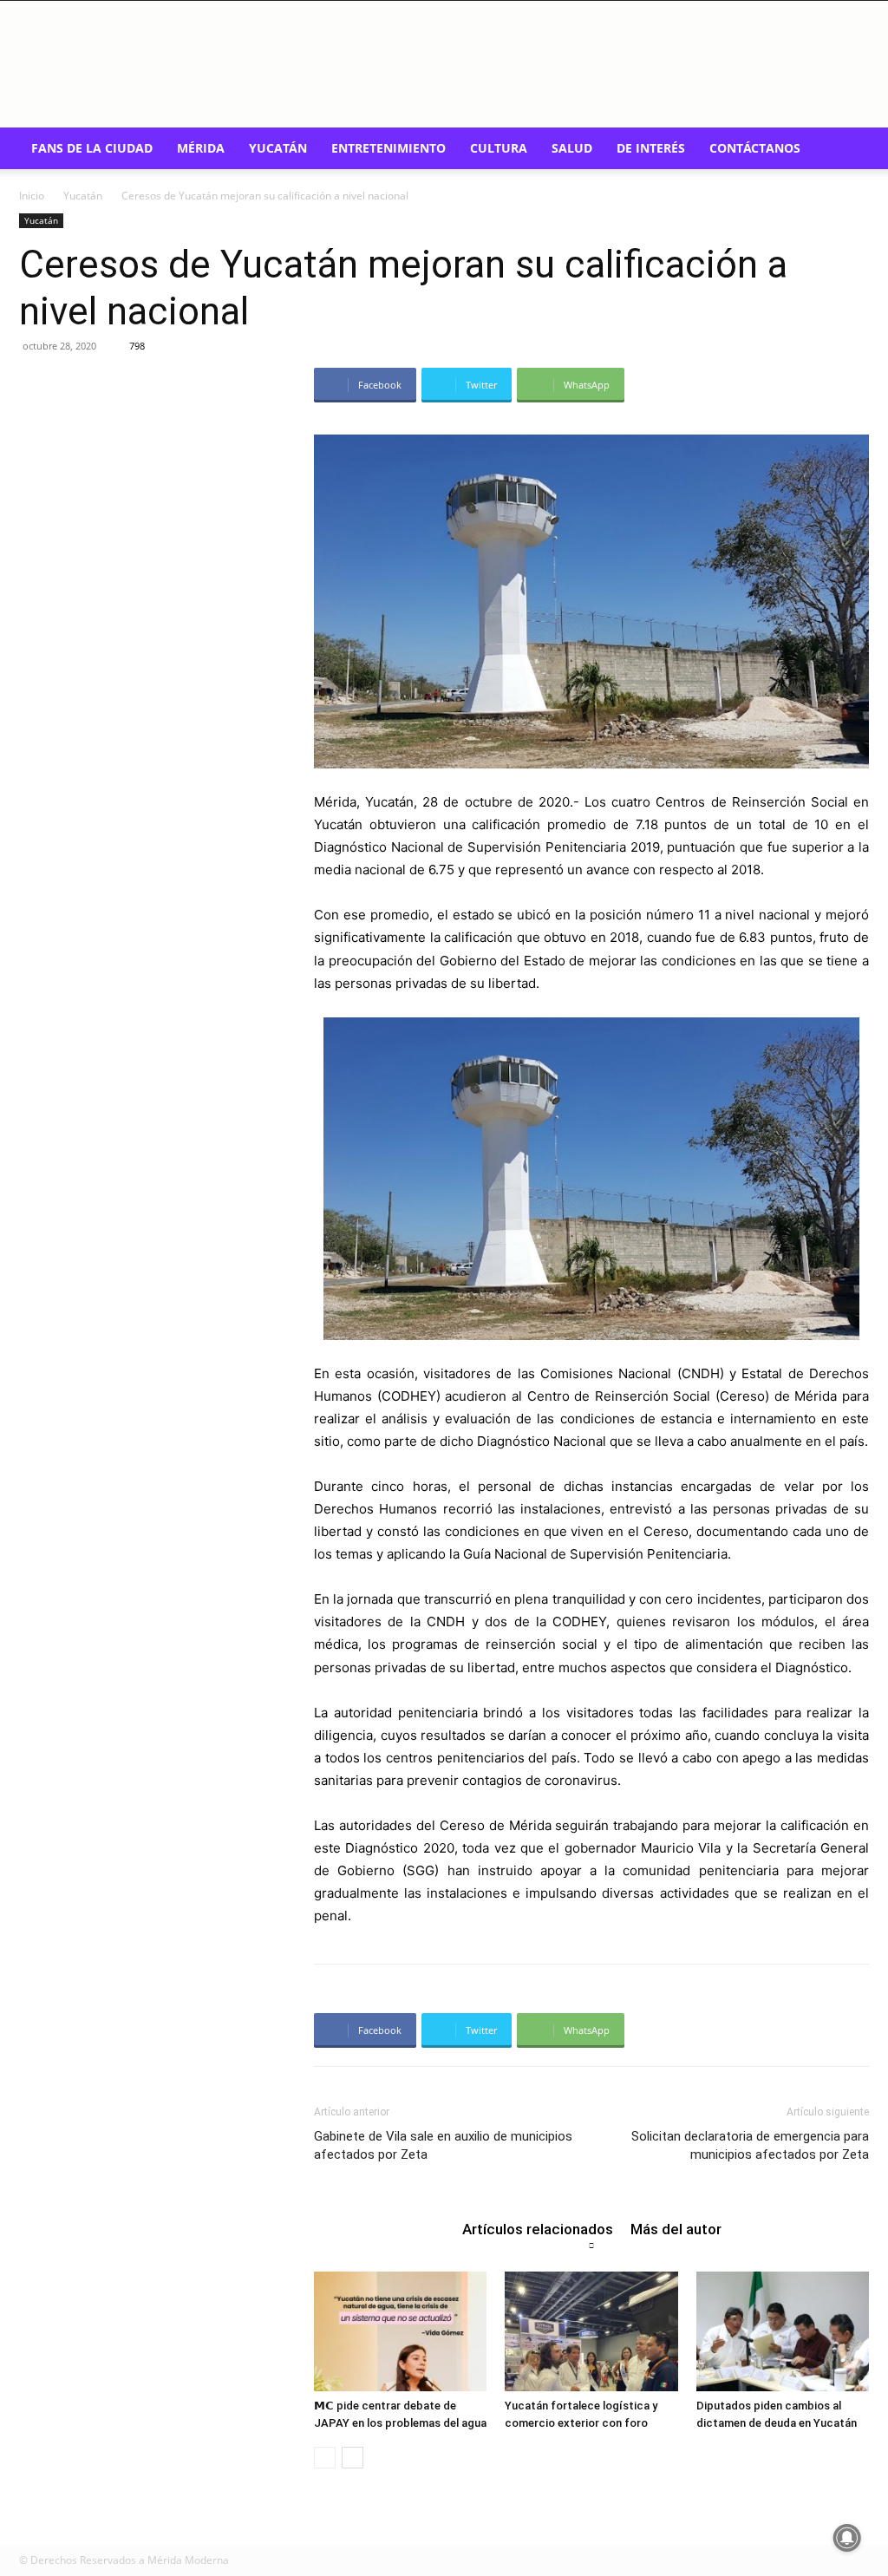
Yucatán (278, 148)
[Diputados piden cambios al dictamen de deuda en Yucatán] (783, 2331)
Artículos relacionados (538, 2229)
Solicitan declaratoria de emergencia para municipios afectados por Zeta (750, 2145)
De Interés (651, 148)
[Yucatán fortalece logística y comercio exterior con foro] (591, 2331)
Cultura (499, 148)
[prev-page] (325, 2458)
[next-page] (353, 2458)
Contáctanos (755, 148)
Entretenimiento (388, 148)
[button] (848, 150)
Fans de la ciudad (92, 148)
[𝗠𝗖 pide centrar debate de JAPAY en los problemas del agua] (400, 2331)
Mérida (201, 148)
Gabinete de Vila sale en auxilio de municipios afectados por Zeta (443, 2145)
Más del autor (676, 2229)
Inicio (32, 196)
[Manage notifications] (847, 2538)
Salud (572, 148)
